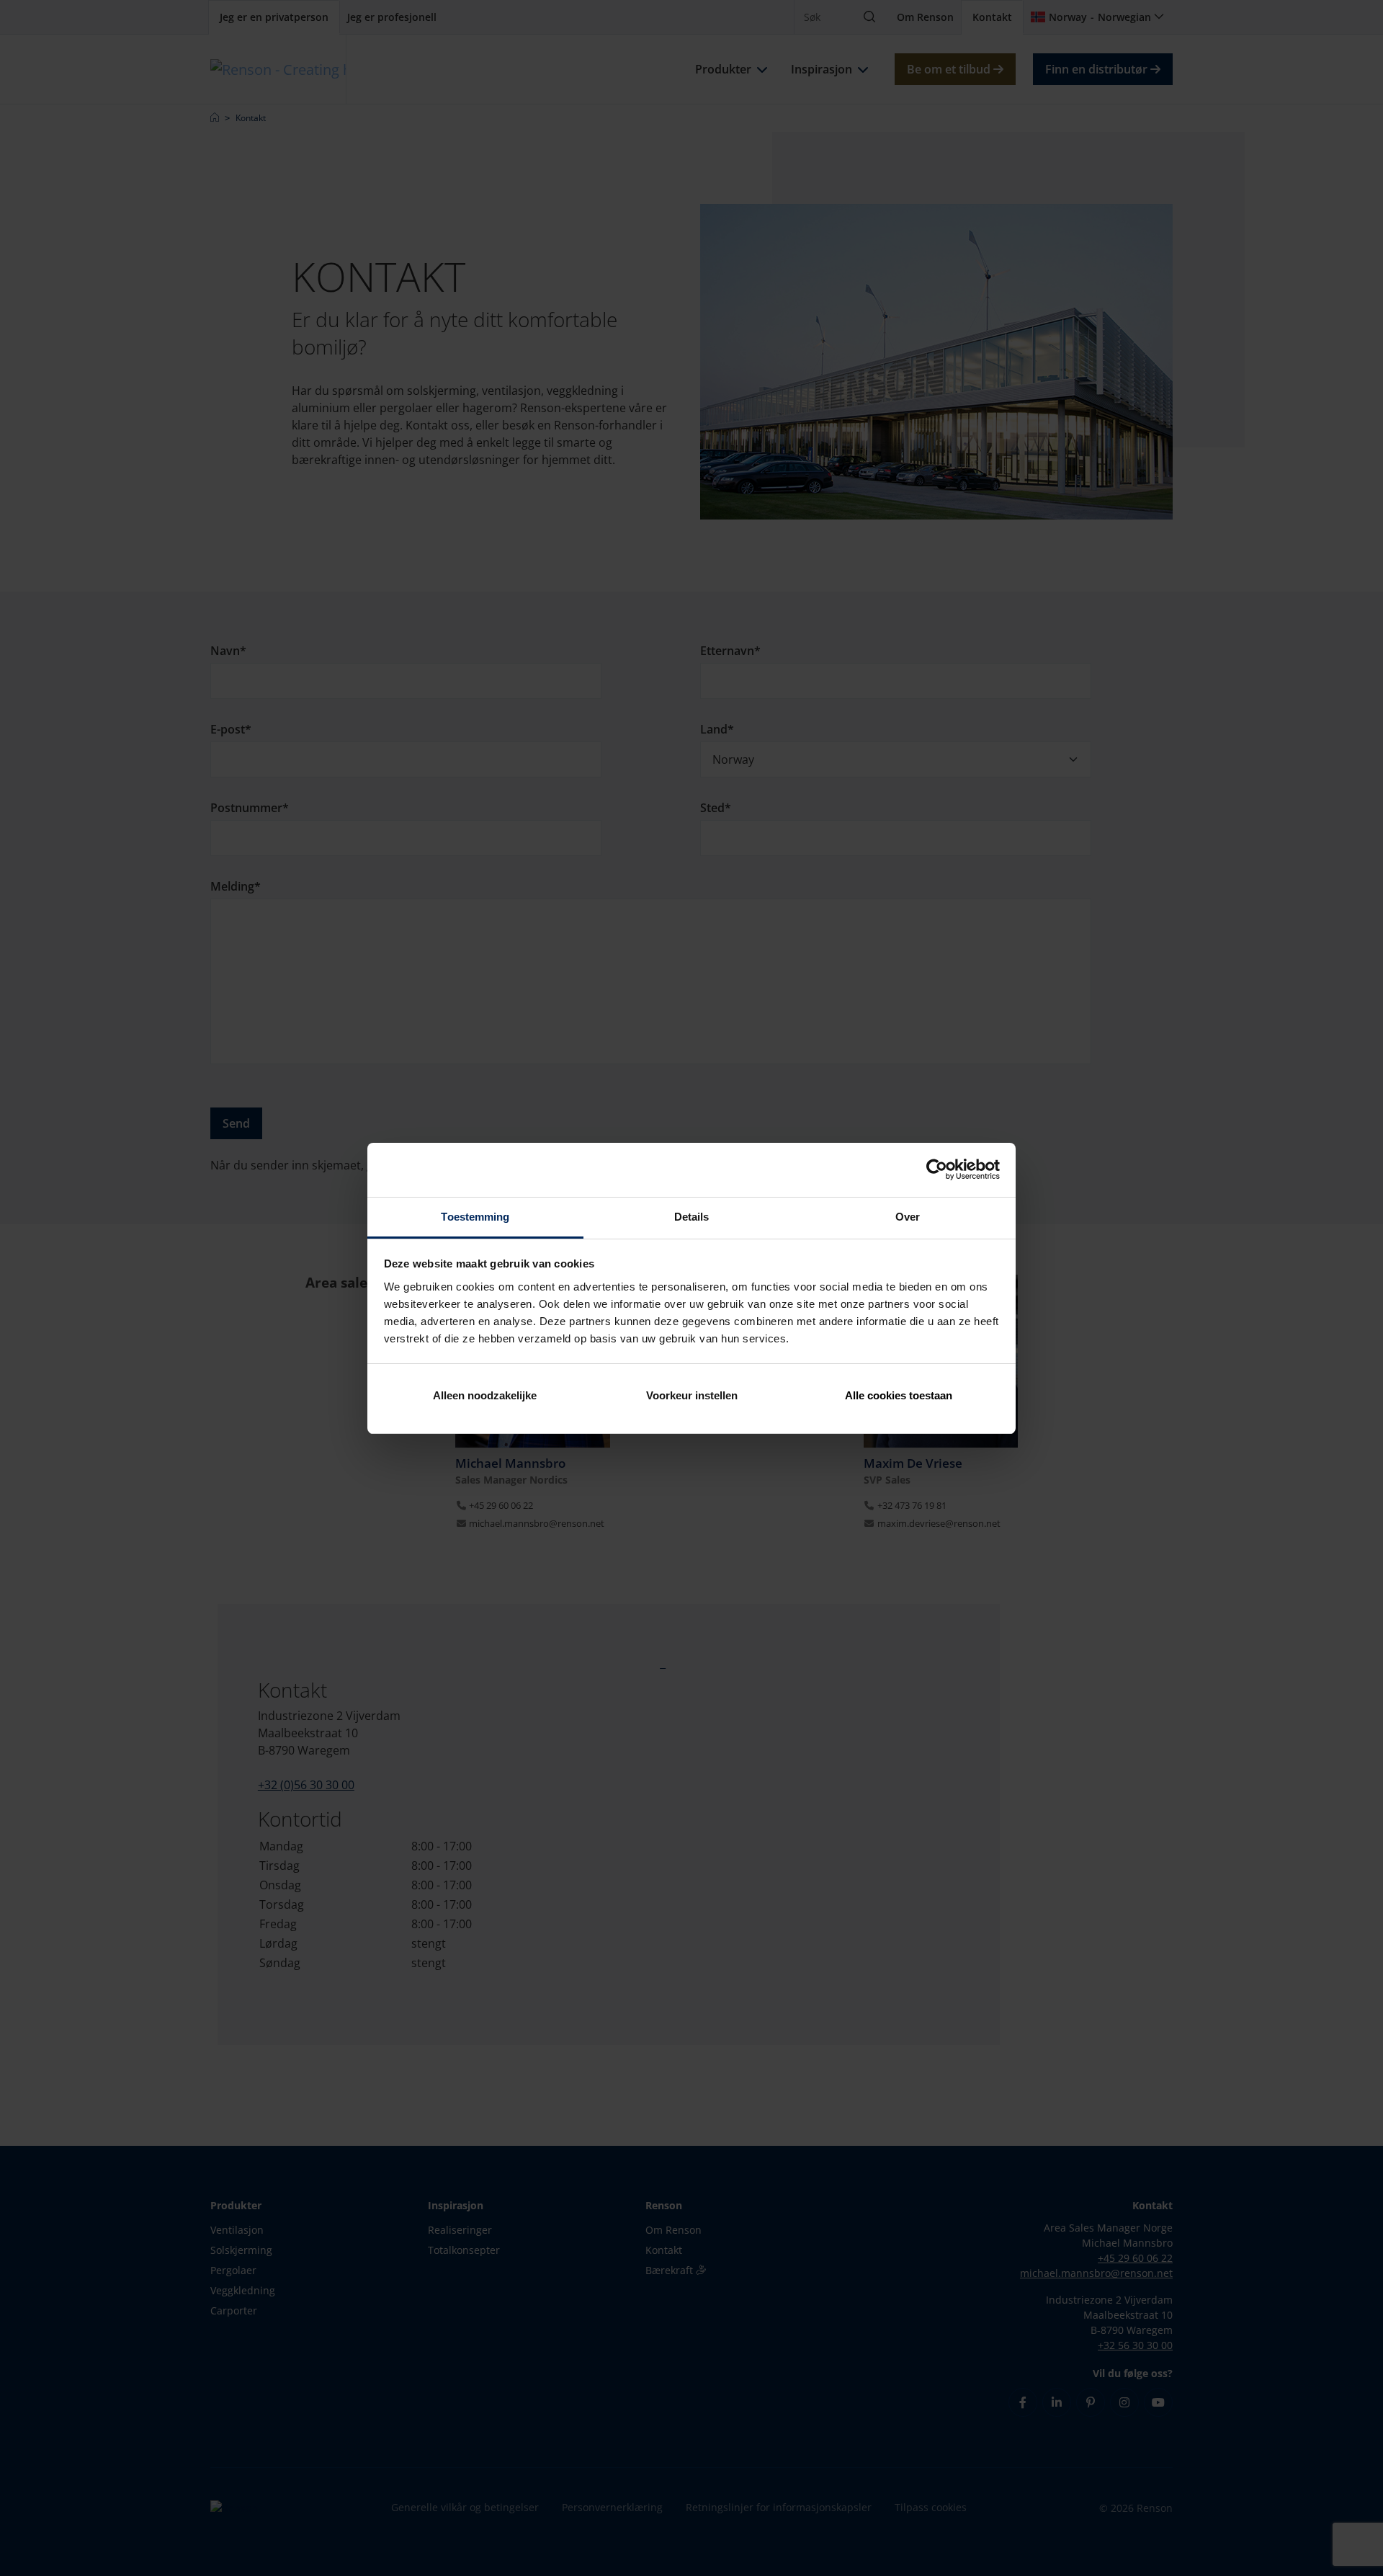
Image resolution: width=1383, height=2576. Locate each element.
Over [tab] (908, 1217)
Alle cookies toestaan (899, 1395)
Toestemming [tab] (475, 1217)
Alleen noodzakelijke (485, 1395)
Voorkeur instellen (692, 1395)
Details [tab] (692, 1217)
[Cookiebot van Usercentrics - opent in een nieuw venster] (937, 1169)
